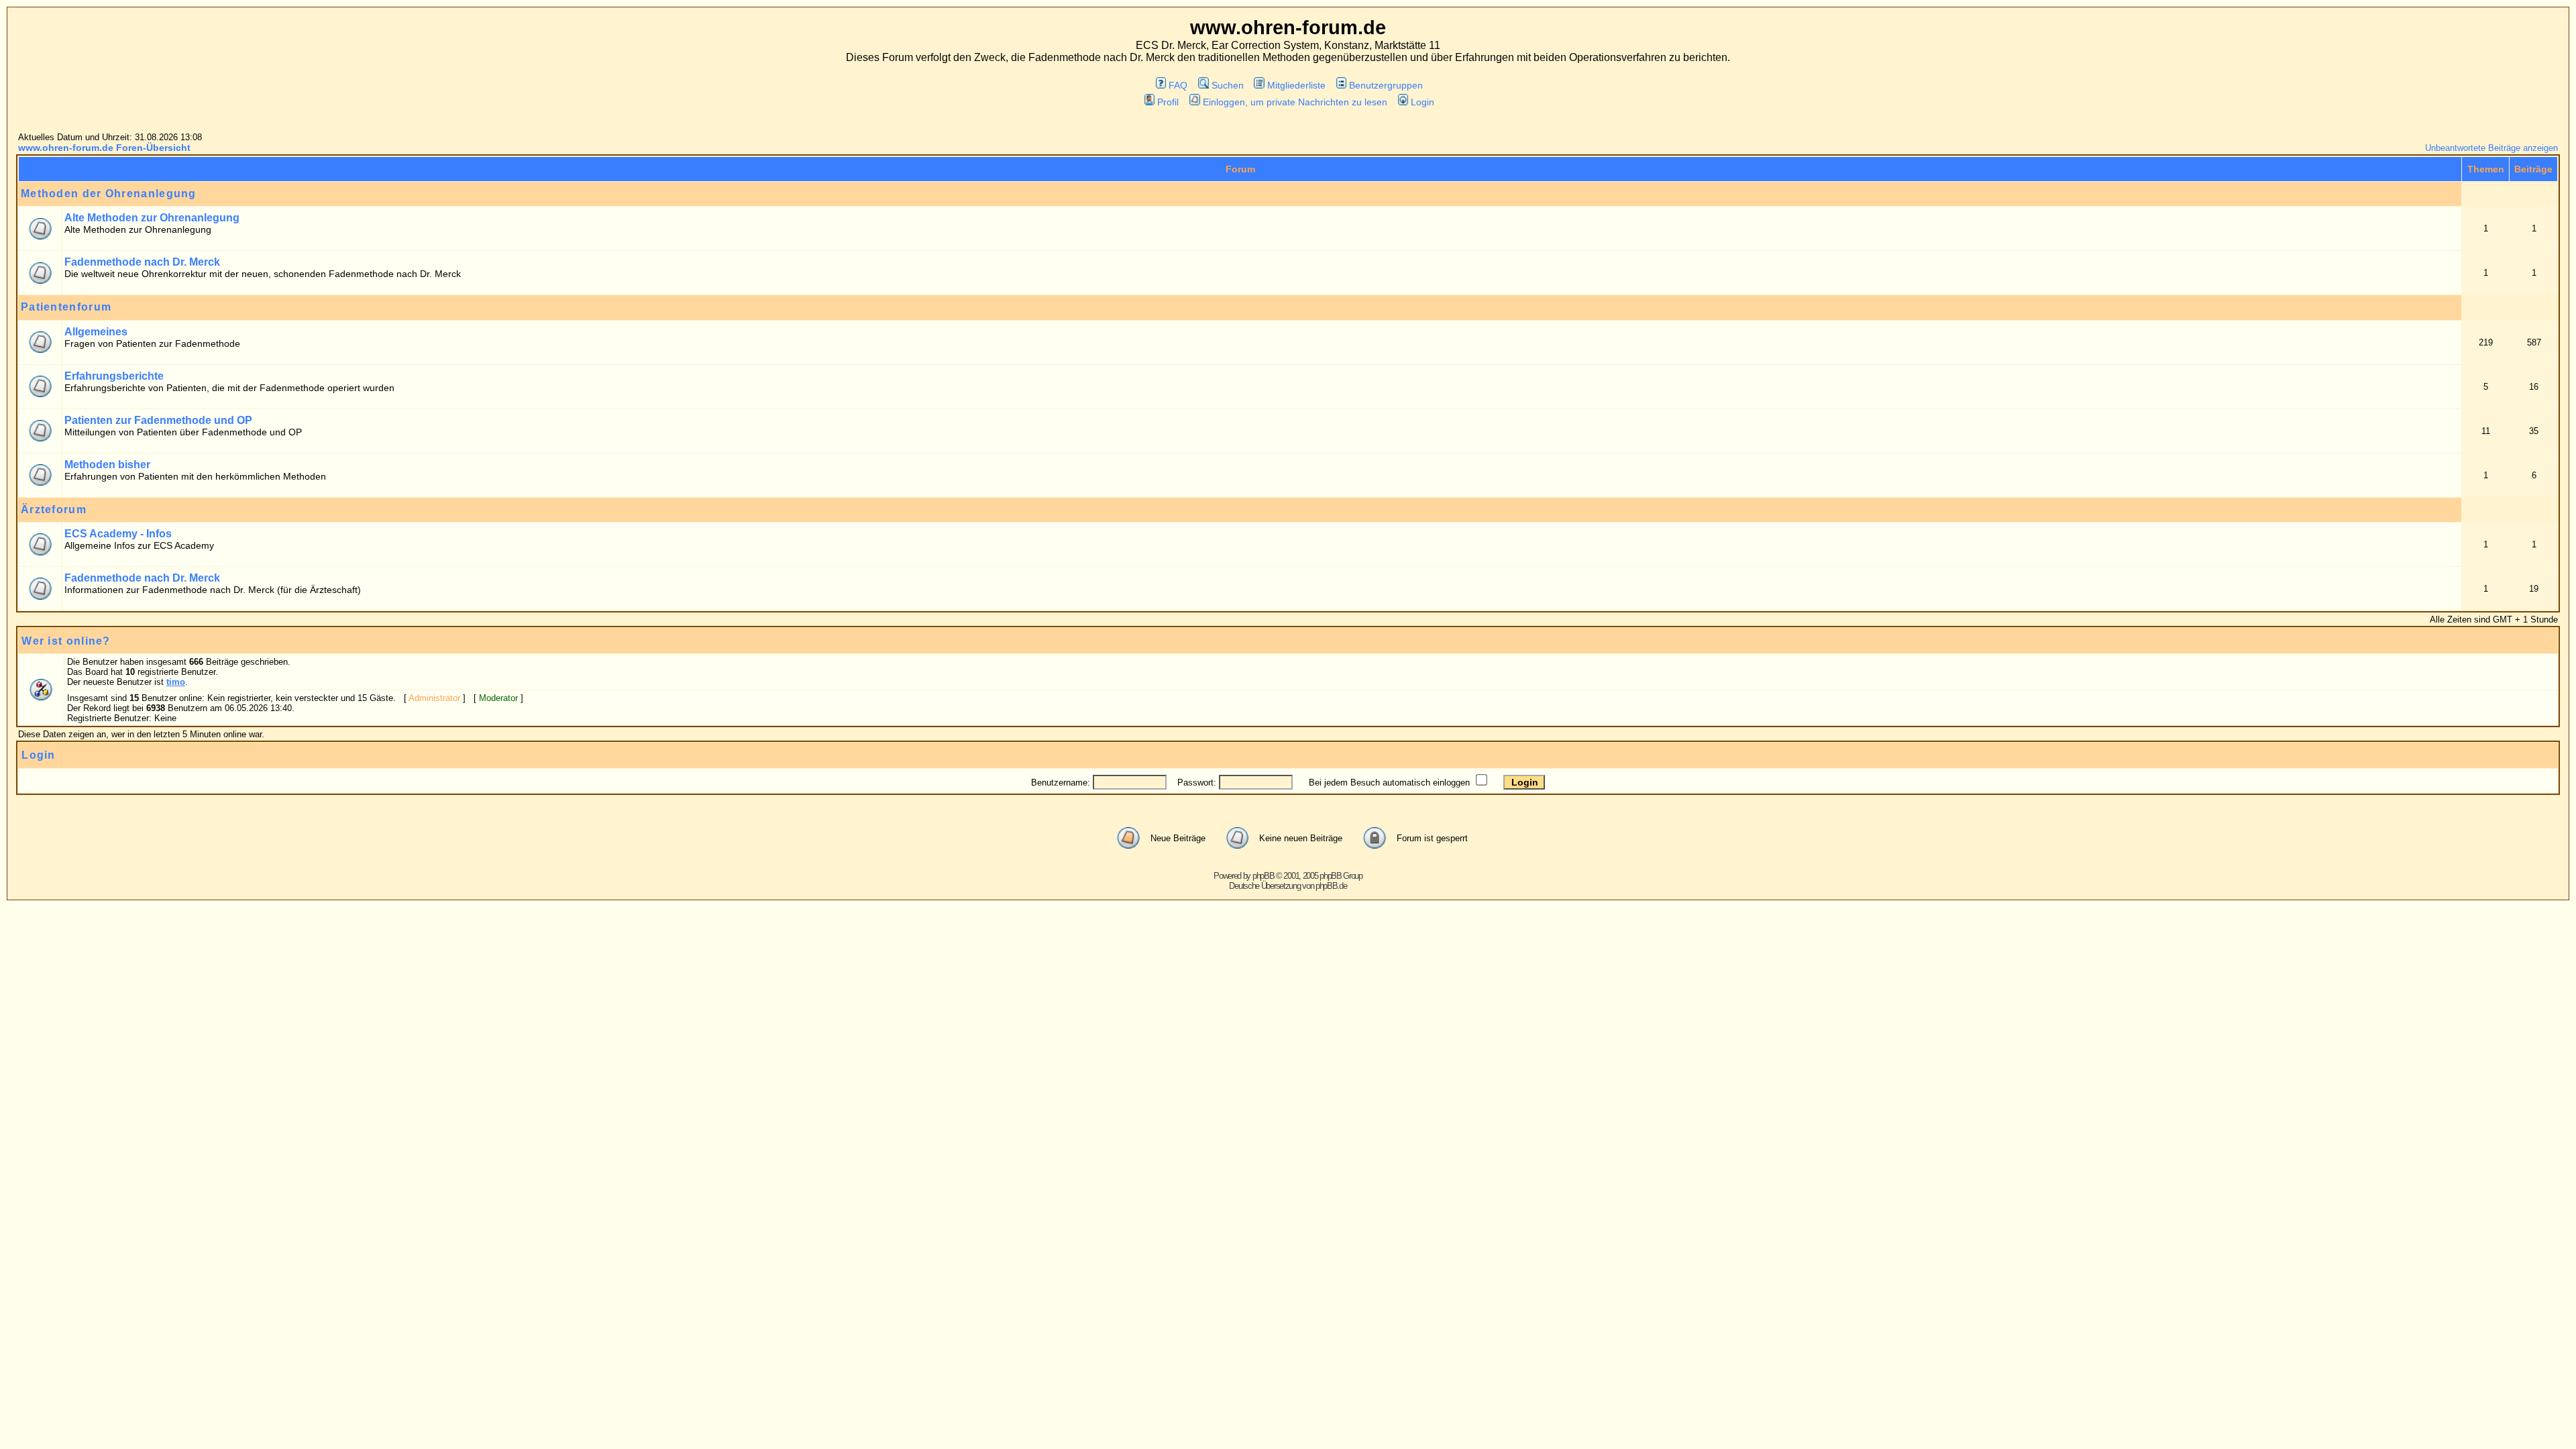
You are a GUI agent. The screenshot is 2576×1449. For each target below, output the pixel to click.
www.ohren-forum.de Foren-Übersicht (104, 148)
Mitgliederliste (1296, 85)
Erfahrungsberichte (114, 376)
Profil (1168, 102)
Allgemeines (96, 332)
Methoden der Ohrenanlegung (109, 194)
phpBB (1264, 876)
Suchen (1227, 85)
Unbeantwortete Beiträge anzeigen (2491, 148)
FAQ (1178, 85)
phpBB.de (1331, 886)
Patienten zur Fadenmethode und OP (158, 420)
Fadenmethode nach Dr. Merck (142, 262)
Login (1423, 102)
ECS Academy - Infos (118, 534)
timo (176, 682)
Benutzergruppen (1386, 85)
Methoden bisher (107, 465)
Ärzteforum (54, 509)
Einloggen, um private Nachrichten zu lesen (1295, 102)
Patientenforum (66, 307)
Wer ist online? (66, 641)
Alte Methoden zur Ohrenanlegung (152, 218)
